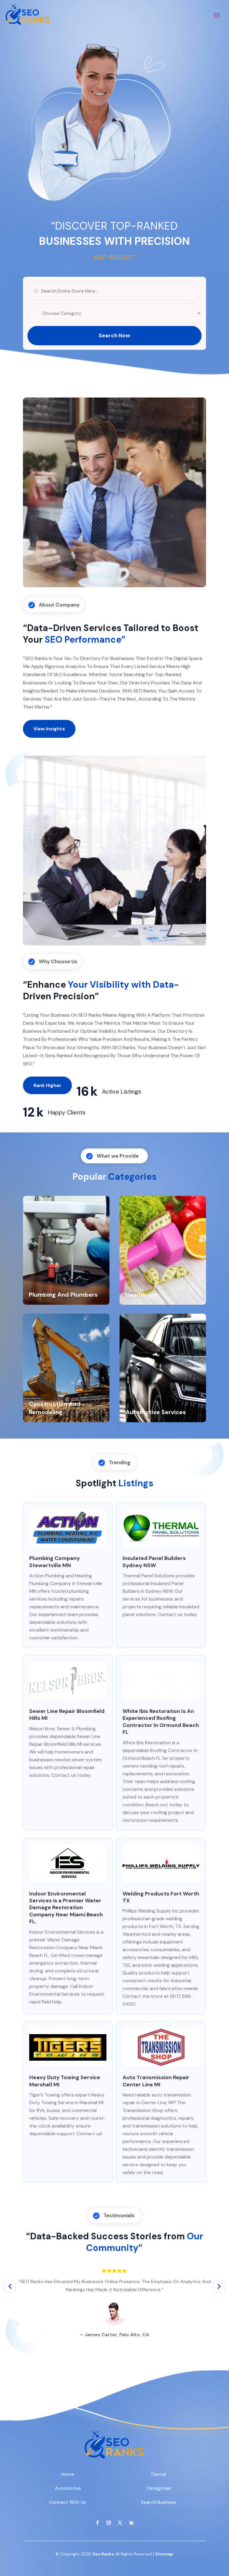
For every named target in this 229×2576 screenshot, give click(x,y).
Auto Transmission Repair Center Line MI (156, 2081)
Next (219, 2286)
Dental (159, 2474)
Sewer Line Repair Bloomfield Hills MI (67, 1715)
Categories (159, 2488)
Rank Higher (47, 1085)
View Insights (49, 729)
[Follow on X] (120, 2523)
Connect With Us (68, 2502)
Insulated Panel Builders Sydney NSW (154, 1562)
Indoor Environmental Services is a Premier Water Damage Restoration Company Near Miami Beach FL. (66, 1908)
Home (68, 2474)
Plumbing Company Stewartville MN (55, 1562)
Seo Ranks (103, 2554)
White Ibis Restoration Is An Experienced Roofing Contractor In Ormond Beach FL (161, 1722)
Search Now (114, 335)
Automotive (68, 2488)
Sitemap (164, 2554)
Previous (10, 2286)
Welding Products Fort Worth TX (161, 1897)
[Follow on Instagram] (109, 2523)
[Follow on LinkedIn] (131, 2523)
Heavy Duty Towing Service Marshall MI (65, 2081)
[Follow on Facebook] (98, 2523)
